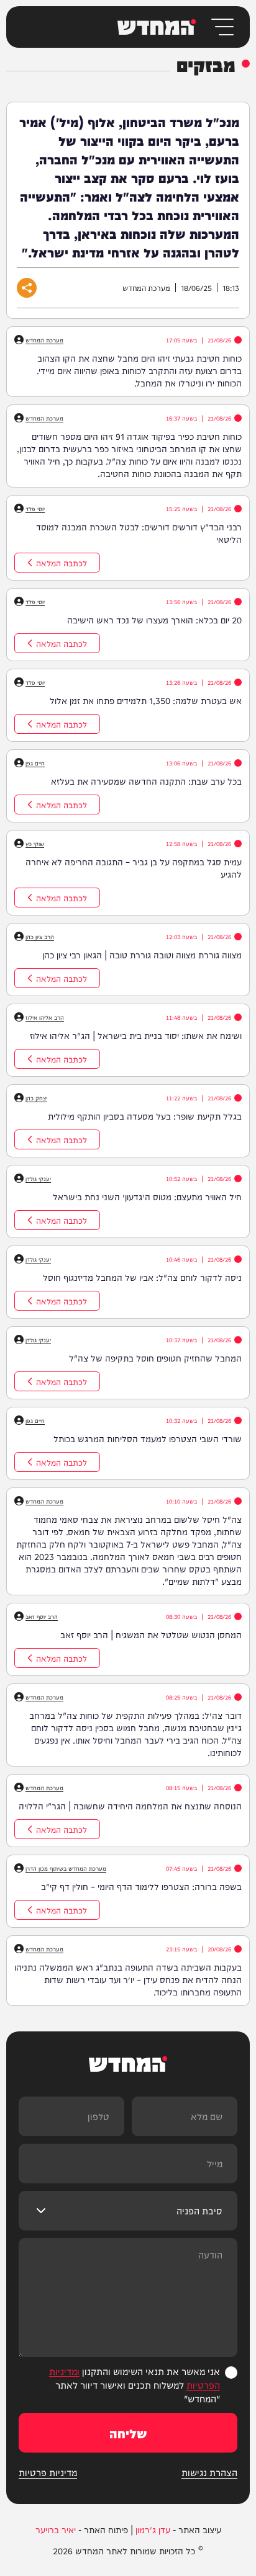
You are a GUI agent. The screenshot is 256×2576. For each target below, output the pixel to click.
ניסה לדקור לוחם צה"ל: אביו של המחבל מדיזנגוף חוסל (142, 1277)
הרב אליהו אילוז (45, 1017)
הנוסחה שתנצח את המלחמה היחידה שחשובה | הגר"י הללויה (130, 1806)
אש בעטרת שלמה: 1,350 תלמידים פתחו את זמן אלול (146, 700)
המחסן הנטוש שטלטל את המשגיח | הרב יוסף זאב (151, 1634)
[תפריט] (222, 27)
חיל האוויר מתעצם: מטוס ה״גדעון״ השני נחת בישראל (147, 1197)
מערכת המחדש (44, 340)
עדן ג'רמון (153, 2529)
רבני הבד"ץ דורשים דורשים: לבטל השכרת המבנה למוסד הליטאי (139, 533)
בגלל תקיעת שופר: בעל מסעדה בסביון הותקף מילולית (145, 1116)
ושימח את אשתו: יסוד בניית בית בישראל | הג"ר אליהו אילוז (136, 1035)
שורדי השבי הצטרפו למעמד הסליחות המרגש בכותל (148, 1438)
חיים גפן (35, 763)
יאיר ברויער (56, 2529)
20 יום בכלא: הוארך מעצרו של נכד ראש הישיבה (154, 620)
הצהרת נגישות (209, 2472)
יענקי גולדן (38, 1179)
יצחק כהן (36, 1098)
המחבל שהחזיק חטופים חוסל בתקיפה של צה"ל (155, 1358)
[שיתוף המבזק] (27, 288)
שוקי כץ (35, 844)
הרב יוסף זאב (42, 1616)
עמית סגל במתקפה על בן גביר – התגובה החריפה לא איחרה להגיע (134, 868)
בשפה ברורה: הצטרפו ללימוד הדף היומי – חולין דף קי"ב (141, 1886)
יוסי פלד (35, 509)
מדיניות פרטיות (48, 2472)
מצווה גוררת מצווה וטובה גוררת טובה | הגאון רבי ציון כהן (142, 955)
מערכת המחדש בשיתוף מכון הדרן (66, 1868)
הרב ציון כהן (40, 937)
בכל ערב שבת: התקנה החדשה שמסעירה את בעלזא (146, 781)
